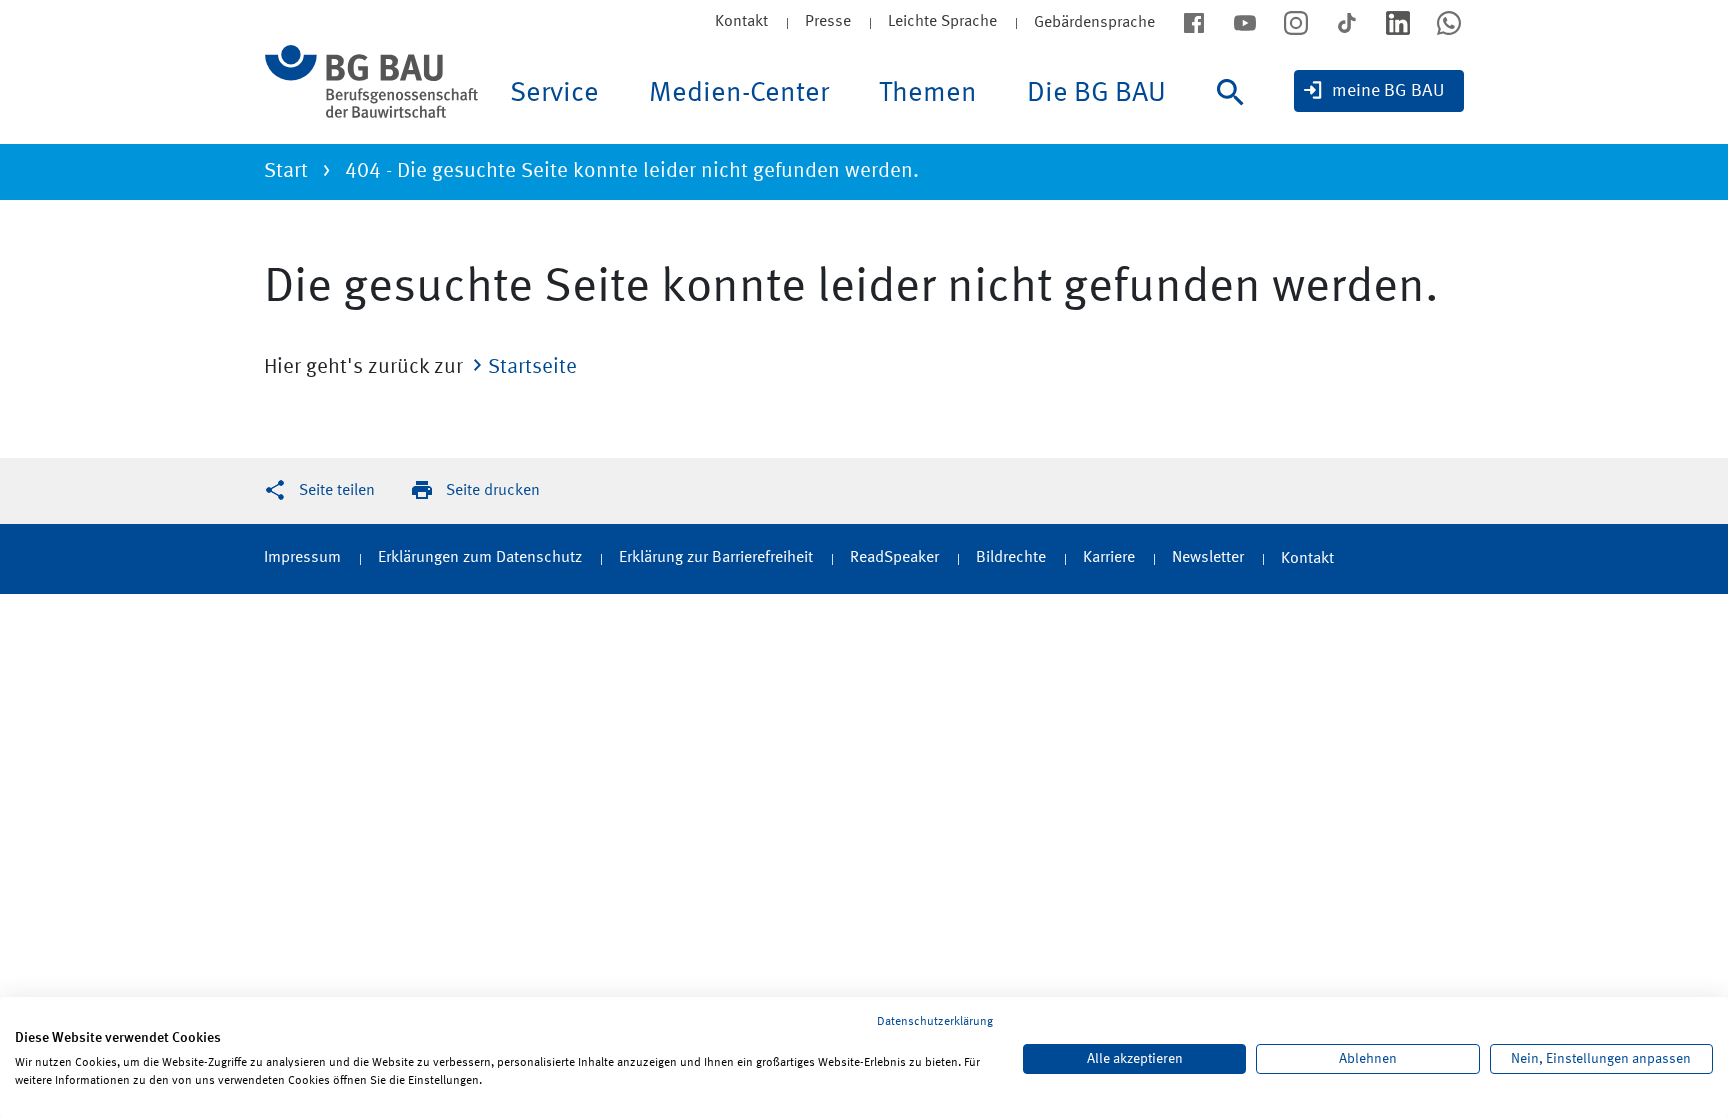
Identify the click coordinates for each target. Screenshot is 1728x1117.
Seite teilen (337, 491)
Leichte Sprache (942, 22)
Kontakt (741, 22)
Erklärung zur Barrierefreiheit (716, 558)
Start (286, 171)
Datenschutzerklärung (935, 1022)
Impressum (302, 558)
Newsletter (1208, 558)
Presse (828, 22)
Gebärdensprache (1094, 23)
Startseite (532, 367)
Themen (928, 94)
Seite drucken (493, 491)
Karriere (1109, 558)
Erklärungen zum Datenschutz (480, 558)
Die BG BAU (1096, 94)
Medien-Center (739, 94)
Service (554, 94)
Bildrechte (1011, 558)
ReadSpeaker (894, 558)
